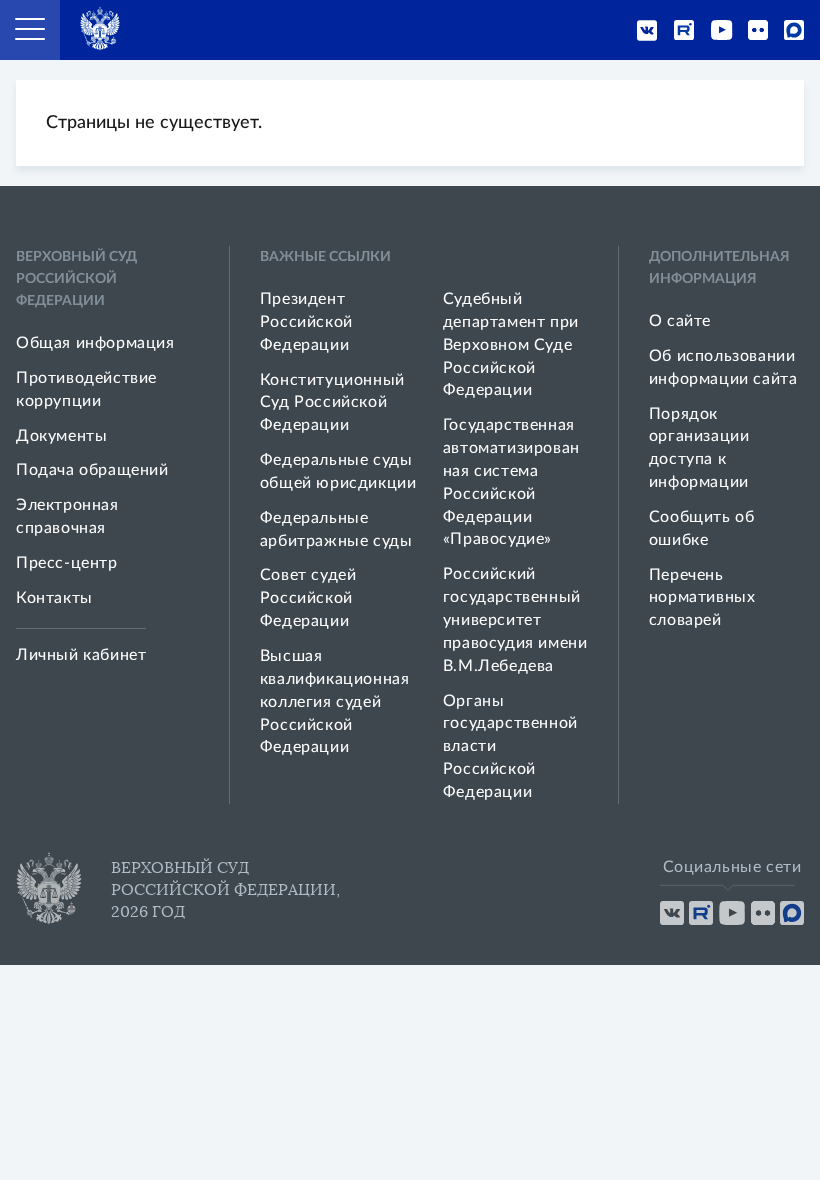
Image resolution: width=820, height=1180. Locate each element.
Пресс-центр (67, 563)
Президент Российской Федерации (306, 322)
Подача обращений (92, 470)
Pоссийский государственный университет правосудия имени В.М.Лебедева (515, 619)
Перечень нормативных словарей (702, 598)
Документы (61, 436)
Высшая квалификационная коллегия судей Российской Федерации (335, 701)
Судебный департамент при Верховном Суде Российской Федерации (511, 344)
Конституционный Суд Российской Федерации (332, 403)
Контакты (54, 598)
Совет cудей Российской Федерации (308, 598)
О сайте (680, 321)
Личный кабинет (81, 655)
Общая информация (95, 343)
